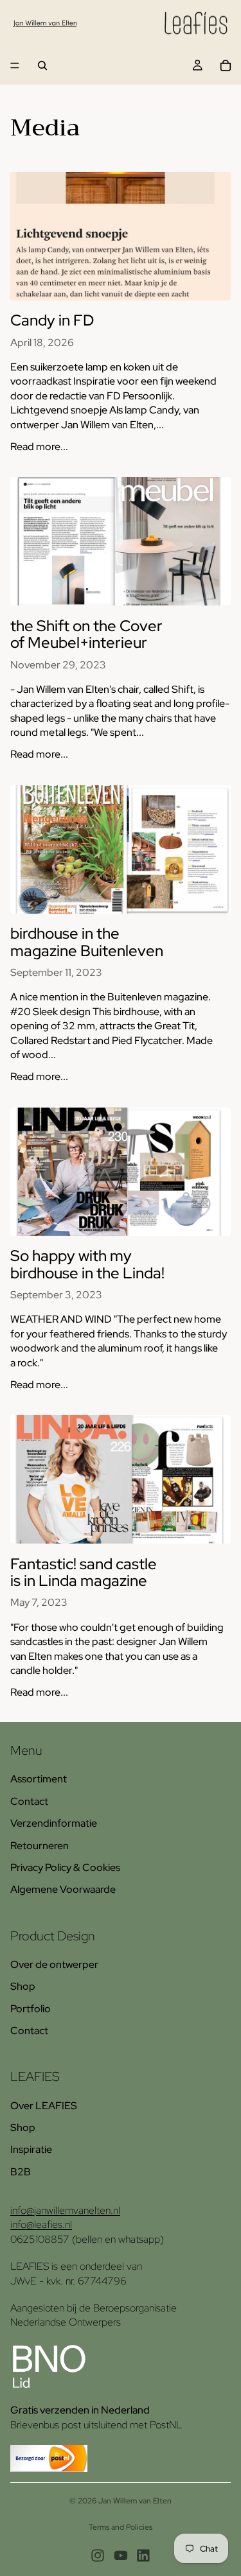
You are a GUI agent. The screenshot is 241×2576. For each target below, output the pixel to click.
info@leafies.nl (41, 2224)
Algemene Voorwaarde (63, 1889)
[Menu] (15, 65)
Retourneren (40, 1846)
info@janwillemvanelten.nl (65, 2210)
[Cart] (226, 65)
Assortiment (39, 1779)
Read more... (39, 447)
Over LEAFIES (44, 2106)
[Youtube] (121, 2555)
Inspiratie (31, 2149)
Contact (29, 1801)
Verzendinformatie (54, 1823)
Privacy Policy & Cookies (65, 1867)
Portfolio (31, 2009)
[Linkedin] (143, 2555)
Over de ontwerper (54, 1964)
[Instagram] (98, 2555)
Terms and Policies (121, 2527)
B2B (21, 2172)
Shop (23, 1986)
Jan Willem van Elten (135, 2501)
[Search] (42, 65)
